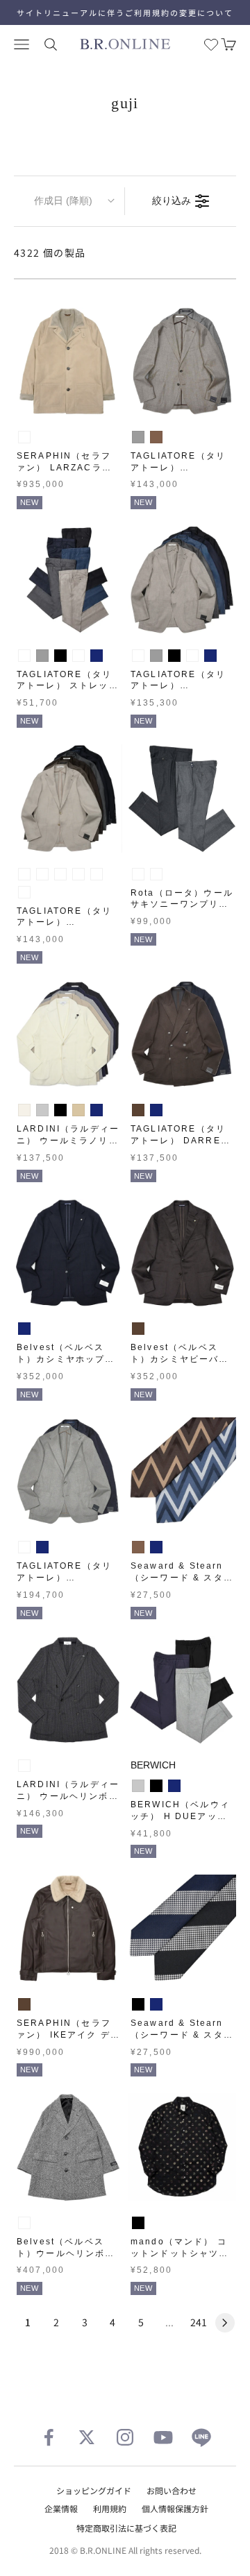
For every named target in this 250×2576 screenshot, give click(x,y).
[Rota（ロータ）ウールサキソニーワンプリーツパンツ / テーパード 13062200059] (182, 799)
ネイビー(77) (97, 874)
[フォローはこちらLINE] (201, 2437)
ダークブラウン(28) (78, 874)
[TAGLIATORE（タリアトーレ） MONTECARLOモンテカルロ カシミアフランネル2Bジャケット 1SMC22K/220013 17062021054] (68, 1472)
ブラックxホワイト (24, 2223)
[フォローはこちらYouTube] (163, 2437)
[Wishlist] (211, 44)
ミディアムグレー (138, 874)
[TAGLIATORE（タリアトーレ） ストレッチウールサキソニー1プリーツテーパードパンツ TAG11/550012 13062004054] (68, 580)
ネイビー (97, 656)
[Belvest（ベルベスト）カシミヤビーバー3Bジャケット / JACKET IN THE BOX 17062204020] (182, 1253)
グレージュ (24, 437)
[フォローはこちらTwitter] (87, 2437)
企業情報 (61, 2508)
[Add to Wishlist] (108, 402)
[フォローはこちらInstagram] (125, 2437)
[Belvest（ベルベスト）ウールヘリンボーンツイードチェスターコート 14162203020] (68, 2147)
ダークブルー (78, 656)
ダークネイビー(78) (24, 892)
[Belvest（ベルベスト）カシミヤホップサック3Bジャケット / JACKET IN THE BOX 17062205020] (68, 1253)
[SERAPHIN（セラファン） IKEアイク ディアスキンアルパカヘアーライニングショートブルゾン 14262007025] (68, 1929)
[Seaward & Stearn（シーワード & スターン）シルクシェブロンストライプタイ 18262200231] (182, 1472)
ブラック (60, 656)
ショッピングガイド (94, 2490)
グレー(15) (60, 874)
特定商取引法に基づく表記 (126, 2528)
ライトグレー (42, 1110)
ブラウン (156, 437)
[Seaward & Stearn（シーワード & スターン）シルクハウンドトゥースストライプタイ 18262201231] (182, 1929)
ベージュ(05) (24, 874)
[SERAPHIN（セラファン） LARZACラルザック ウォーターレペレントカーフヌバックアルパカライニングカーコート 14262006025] (68, 361)
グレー (138, 437)
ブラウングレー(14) (42, 874)
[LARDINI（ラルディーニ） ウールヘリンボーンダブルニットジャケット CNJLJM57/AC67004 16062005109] (68, 1690)
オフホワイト (24, 1110)
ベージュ (78, 1110)
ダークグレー (156, 874)
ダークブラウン (138, 1110)
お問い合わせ (172, 2490)
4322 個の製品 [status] (50, 253)
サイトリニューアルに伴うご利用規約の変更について (125, 12)
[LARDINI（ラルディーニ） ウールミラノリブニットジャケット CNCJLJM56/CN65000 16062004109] (68, 1034)
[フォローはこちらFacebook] (49, 2437)
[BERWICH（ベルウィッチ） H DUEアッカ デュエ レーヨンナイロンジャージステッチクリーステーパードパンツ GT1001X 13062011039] (182, 1690)
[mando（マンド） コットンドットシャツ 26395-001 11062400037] (182, 2147)
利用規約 (110, 2508)
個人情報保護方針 (175, 2508)
